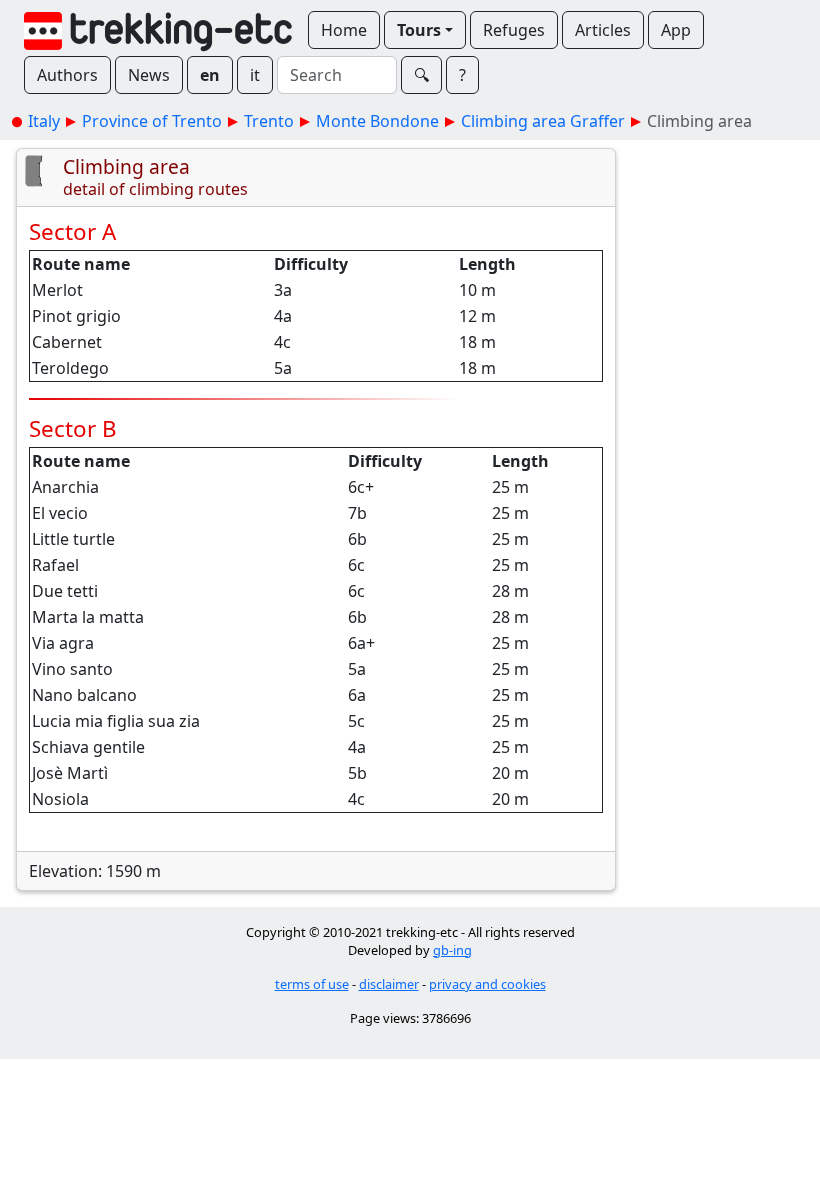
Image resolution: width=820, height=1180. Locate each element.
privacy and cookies (487, 984)
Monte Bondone (377, 121)
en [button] (210, 75)
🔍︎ (421, 75)
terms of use (312, 984)
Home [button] (344, 30)
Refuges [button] (514, 30)
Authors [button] (67, 75)
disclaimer (389, 984)
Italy (44, 121)
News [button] (149, 75)
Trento (269, 121)
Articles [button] (603, 30)
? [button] (462, 75)
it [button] (255, 75)
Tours (419, 30)
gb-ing (452, 950)
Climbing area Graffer (543, 121)
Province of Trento (152, 121)
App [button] (676, 30)
